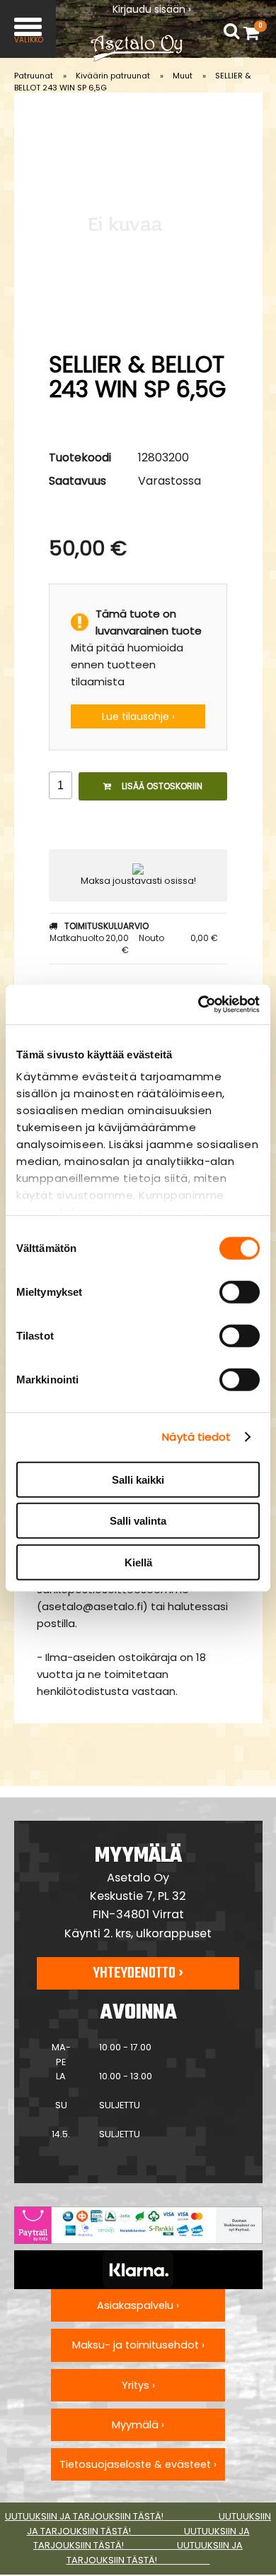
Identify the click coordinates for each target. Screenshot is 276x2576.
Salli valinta (138, 1521)
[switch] (240, 1292)
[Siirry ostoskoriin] (255, 33)
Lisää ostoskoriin (162, 786)
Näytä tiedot (196, 1437)
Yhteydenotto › (138, 1973)
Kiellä (138, 1562)
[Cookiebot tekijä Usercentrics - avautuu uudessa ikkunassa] (199, 1005)
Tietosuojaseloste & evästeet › (138, 2464)
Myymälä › (138, 2425)
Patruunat (34, 76)
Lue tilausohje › (138, 716)
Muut (183, 76)
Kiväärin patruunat (113, 76)
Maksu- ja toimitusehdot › (138, 2345)
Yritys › (138, 2385)
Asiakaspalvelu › (138, 2305)
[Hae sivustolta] (231, 31)
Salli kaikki (138, 1479)
